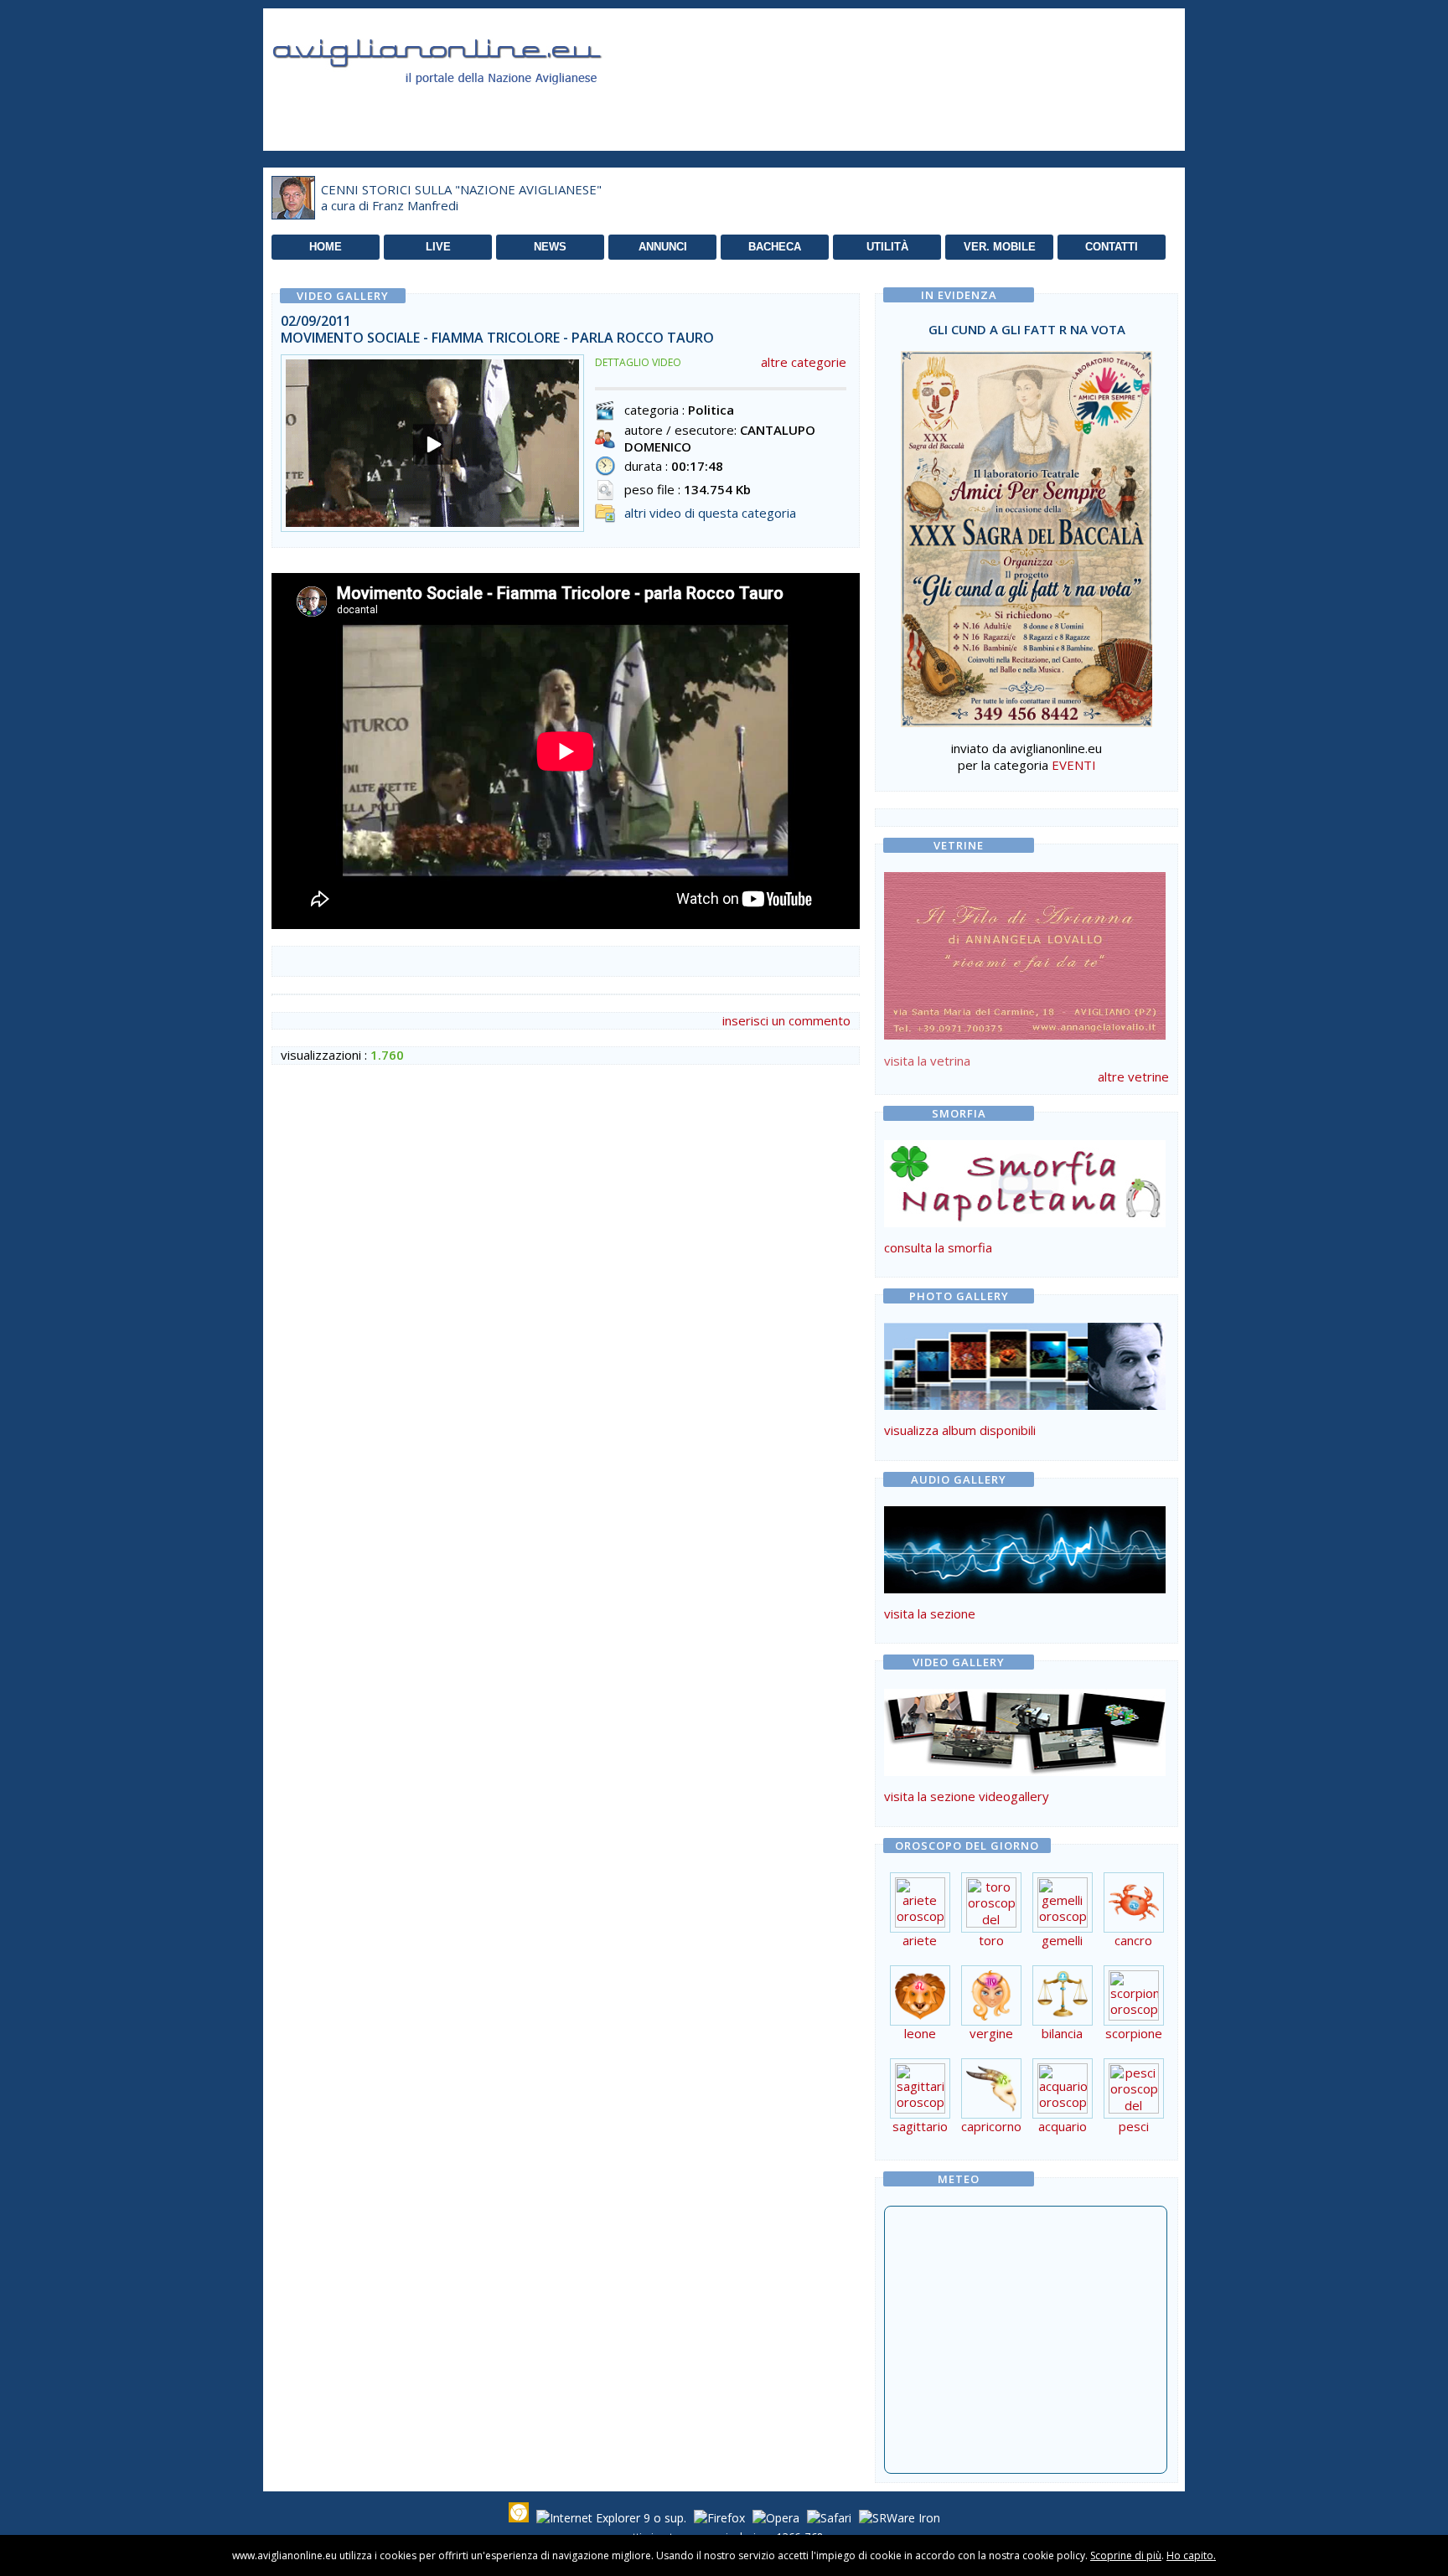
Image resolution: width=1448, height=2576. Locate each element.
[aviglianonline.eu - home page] (460, 104)
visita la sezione (930, 1613)
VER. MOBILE (1000, 247)
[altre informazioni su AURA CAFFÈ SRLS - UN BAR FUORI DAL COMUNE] (1025, 952)
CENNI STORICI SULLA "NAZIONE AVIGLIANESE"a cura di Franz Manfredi (461, 198)
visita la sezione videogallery (967, 1796)
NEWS (550, 247)
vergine (991, 2033)
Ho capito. (1191, 2555)
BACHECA (775, 247)
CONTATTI (1112, 247)
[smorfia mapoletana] (1025, 1222)
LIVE (438, 247)
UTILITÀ (887, 247)
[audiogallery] (1025, 1588)
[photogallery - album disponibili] (1025, 1405)
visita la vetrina (927, 1061)
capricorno (991, 2126)
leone (920, 2033)
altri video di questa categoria (710, 513)
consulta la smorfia (938, 1247)
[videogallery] (1025, 1771)
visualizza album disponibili (960, 1430)
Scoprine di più (1126, 2555)
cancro (1133, 1940)
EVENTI (1074, 765)
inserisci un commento (786, 1020)
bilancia (1062, 2033)
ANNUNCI (663, 247)
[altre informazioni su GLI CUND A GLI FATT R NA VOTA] (1027, 534)
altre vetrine (1133, 1076)
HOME (326, 247)
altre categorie (804, 362)
